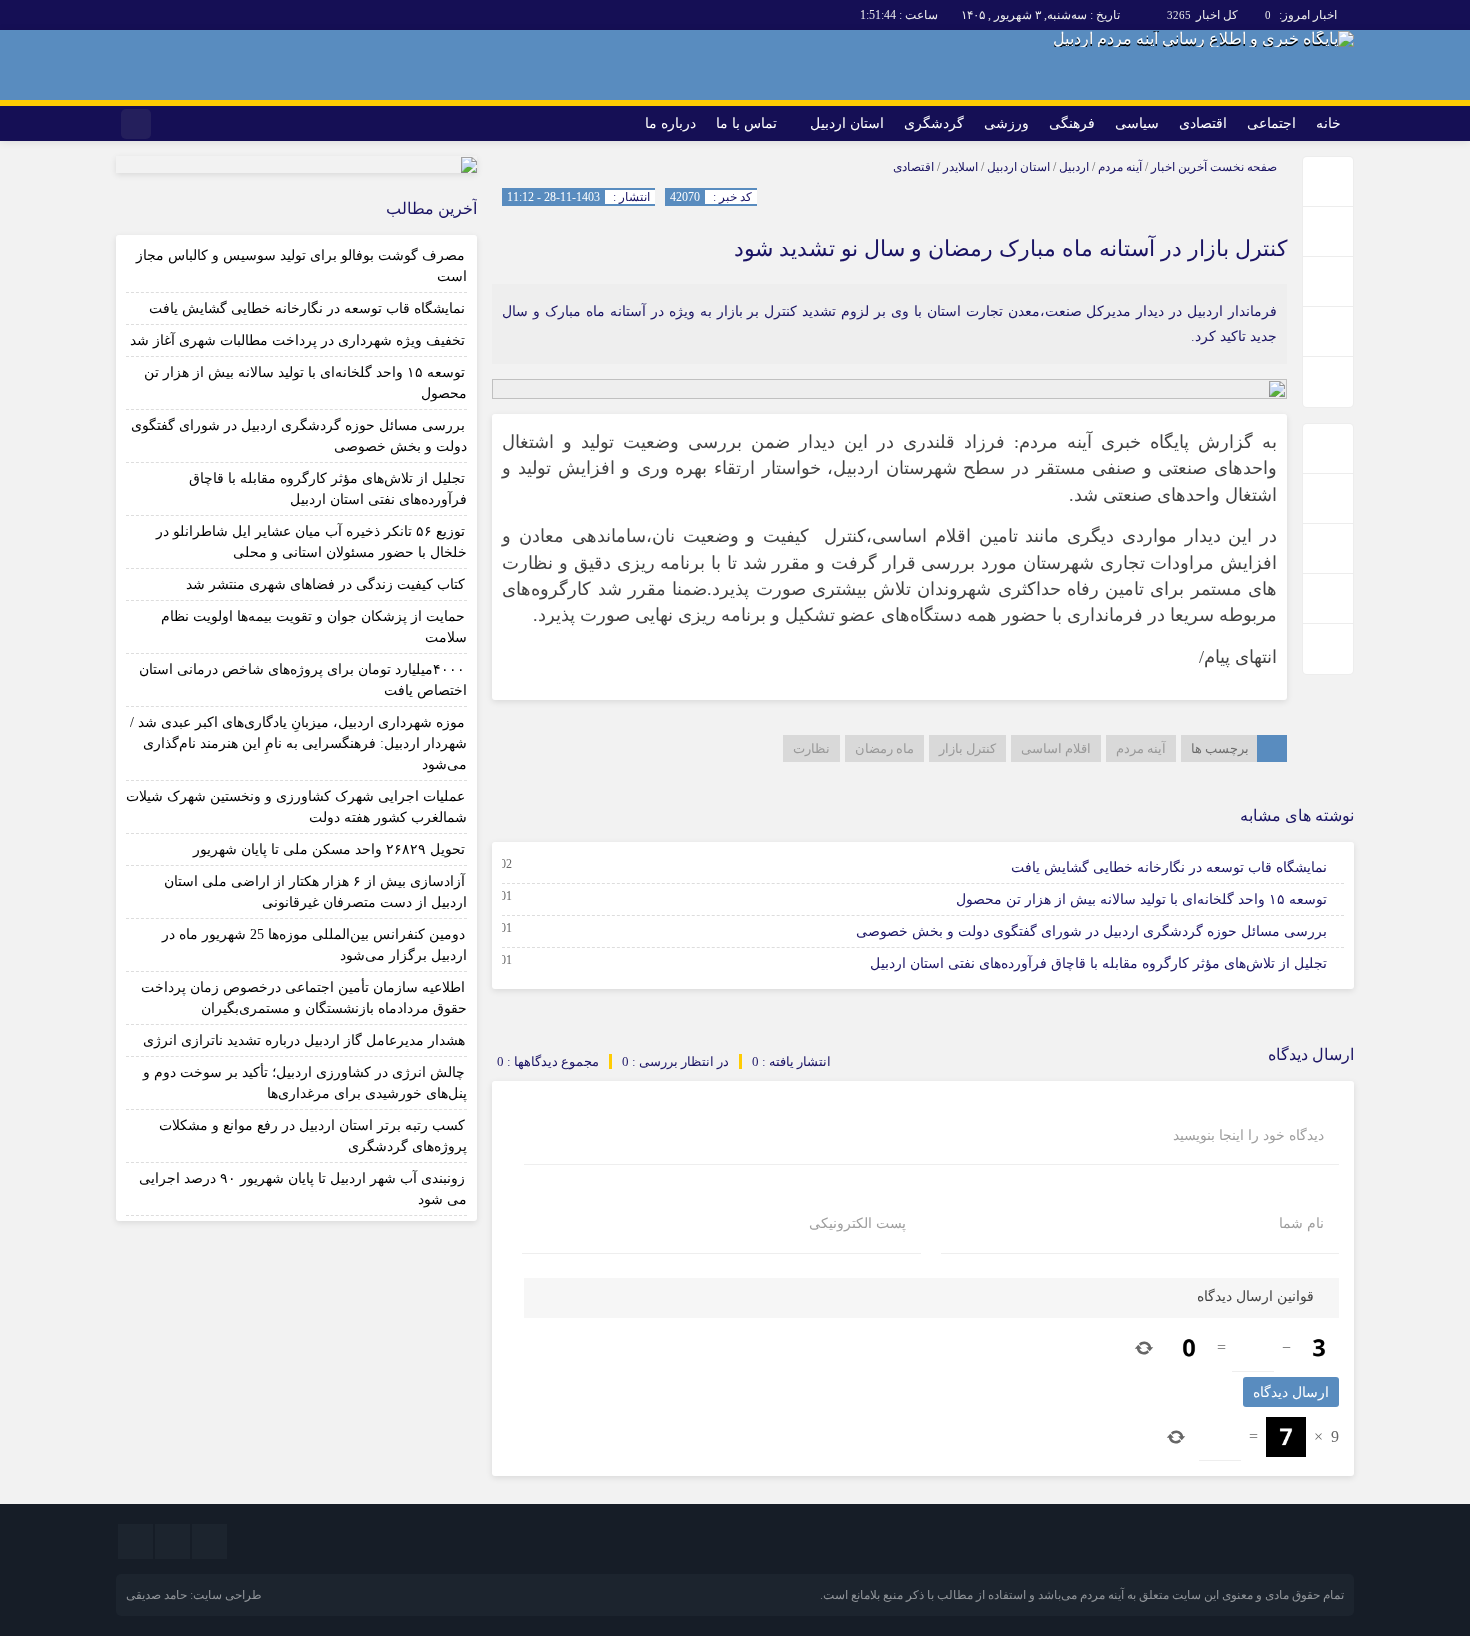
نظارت (811, 748)
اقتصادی (1203, 123)
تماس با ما (746, 123)
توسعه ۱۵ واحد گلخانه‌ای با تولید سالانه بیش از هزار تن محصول (1141, 899)
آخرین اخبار (1179, 167)
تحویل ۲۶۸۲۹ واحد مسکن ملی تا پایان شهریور (329, 849)
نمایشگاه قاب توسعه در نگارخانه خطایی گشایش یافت (1169, 867)
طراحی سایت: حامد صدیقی (194, 1595)
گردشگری (934, 123)
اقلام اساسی (1056, 748)
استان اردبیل (847, 123)
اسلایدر (960, 167)
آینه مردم (1120, 167)
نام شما (1301, 1224)
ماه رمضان (884, 748)
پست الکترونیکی (857, 1224)
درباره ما (670, 123)
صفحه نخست (1242, 167)
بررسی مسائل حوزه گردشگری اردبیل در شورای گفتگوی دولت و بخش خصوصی (1091, 931)
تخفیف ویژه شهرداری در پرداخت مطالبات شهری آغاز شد (297, 340)
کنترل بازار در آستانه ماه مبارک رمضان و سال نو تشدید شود (1010, 248)
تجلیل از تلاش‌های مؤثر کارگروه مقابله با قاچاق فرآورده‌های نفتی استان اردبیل (1098, 963)
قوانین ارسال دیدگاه (1255, 1296)
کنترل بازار (967, 748)
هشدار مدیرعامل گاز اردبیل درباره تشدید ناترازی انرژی (304, 1040)
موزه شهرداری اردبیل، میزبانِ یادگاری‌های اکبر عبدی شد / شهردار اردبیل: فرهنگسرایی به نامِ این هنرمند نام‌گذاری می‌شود (298, 743)
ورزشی (1006, 123)
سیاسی (1137, 123)
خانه (1328, 123)
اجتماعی (1271, 123)
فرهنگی (1072, 123)
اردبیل (1074, 167)
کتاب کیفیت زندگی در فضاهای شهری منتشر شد (325, 584)
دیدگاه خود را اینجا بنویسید (1248, 1136)
